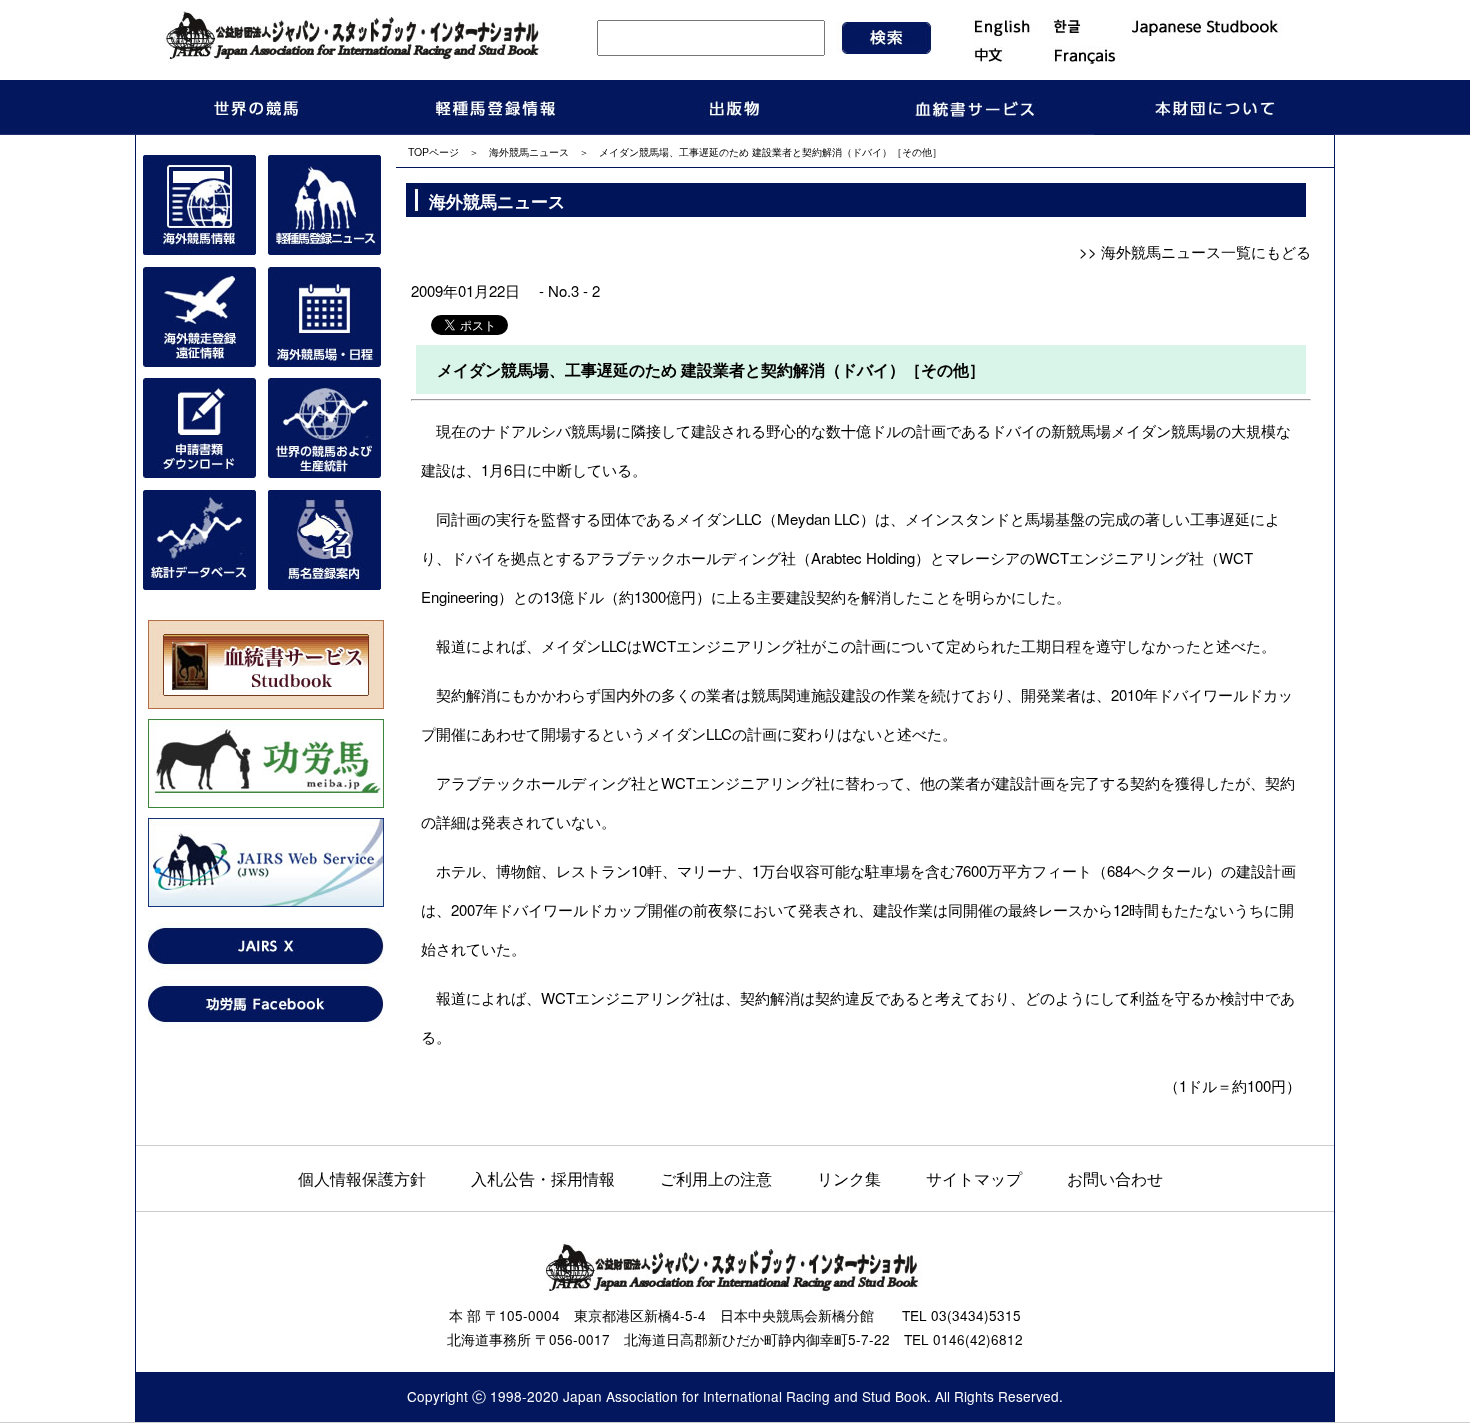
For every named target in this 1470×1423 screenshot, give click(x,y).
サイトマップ (974, 1178)
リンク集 (849, 1178)
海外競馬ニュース (529, 151)
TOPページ (433, 151)
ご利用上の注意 (716, 1178)
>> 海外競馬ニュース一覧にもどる (1195, 251)
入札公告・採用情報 (543, 1178)
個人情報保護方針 (362, 1178)
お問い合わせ (1115, 1178)
